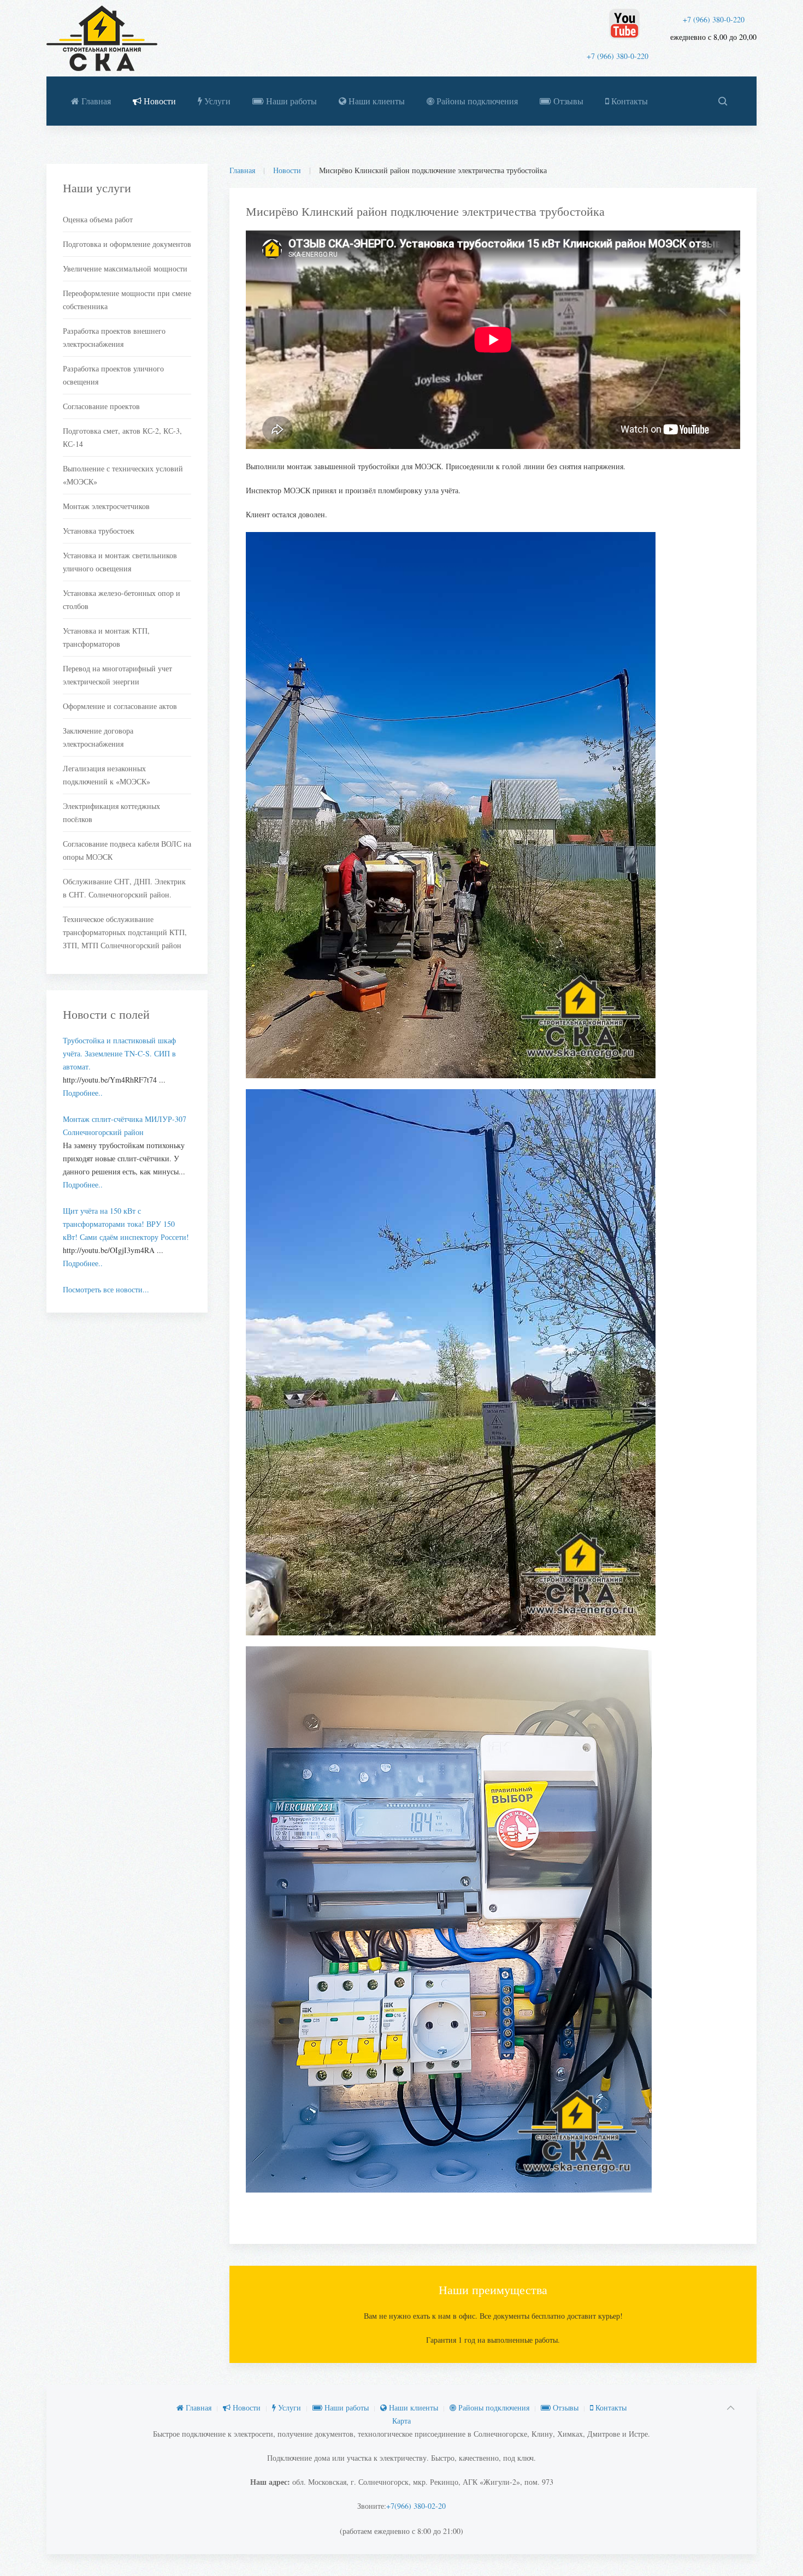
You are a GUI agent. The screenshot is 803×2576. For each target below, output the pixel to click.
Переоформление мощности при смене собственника (127, 300)
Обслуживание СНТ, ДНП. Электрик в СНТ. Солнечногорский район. (124, 888)
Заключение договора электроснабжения (98, 737)
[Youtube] (624, 24)
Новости (159, 101)
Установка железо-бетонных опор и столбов (122, 599)
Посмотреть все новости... (106, 1289)
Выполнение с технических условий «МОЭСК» (123, 475)
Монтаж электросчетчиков (106, 506)
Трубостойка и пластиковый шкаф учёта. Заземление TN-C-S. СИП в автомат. (119, 1053)
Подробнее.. (83, 1093)
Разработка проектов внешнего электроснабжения (114, 337)
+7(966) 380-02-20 (416, 2506)
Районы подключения (476, 101)
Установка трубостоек (99, 531)
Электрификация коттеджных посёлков (111, 813)
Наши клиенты (376, 101)
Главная (95, 101)
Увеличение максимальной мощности (125, 268)
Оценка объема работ (98, 219)
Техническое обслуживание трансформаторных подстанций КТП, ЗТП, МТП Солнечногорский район (125, 932)
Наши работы (290, 101)
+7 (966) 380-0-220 (714, 19)
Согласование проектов (101, 406)
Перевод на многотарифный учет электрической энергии (117, 675)
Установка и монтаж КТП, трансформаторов (106, 637)
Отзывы (567, 101)
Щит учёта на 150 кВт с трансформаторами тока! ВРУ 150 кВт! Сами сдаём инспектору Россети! (126, 1224)
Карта (401, 2421)
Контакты (628, 101)
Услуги (216, 101)
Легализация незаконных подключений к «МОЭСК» (107, 775)
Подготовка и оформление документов (127, 244)
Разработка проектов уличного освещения (113, 375)
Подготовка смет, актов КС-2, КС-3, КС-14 (122, 437)
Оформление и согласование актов (120, 706)
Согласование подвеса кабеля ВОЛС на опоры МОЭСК (127, 850)
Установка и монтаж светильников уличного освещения (120, 562)
